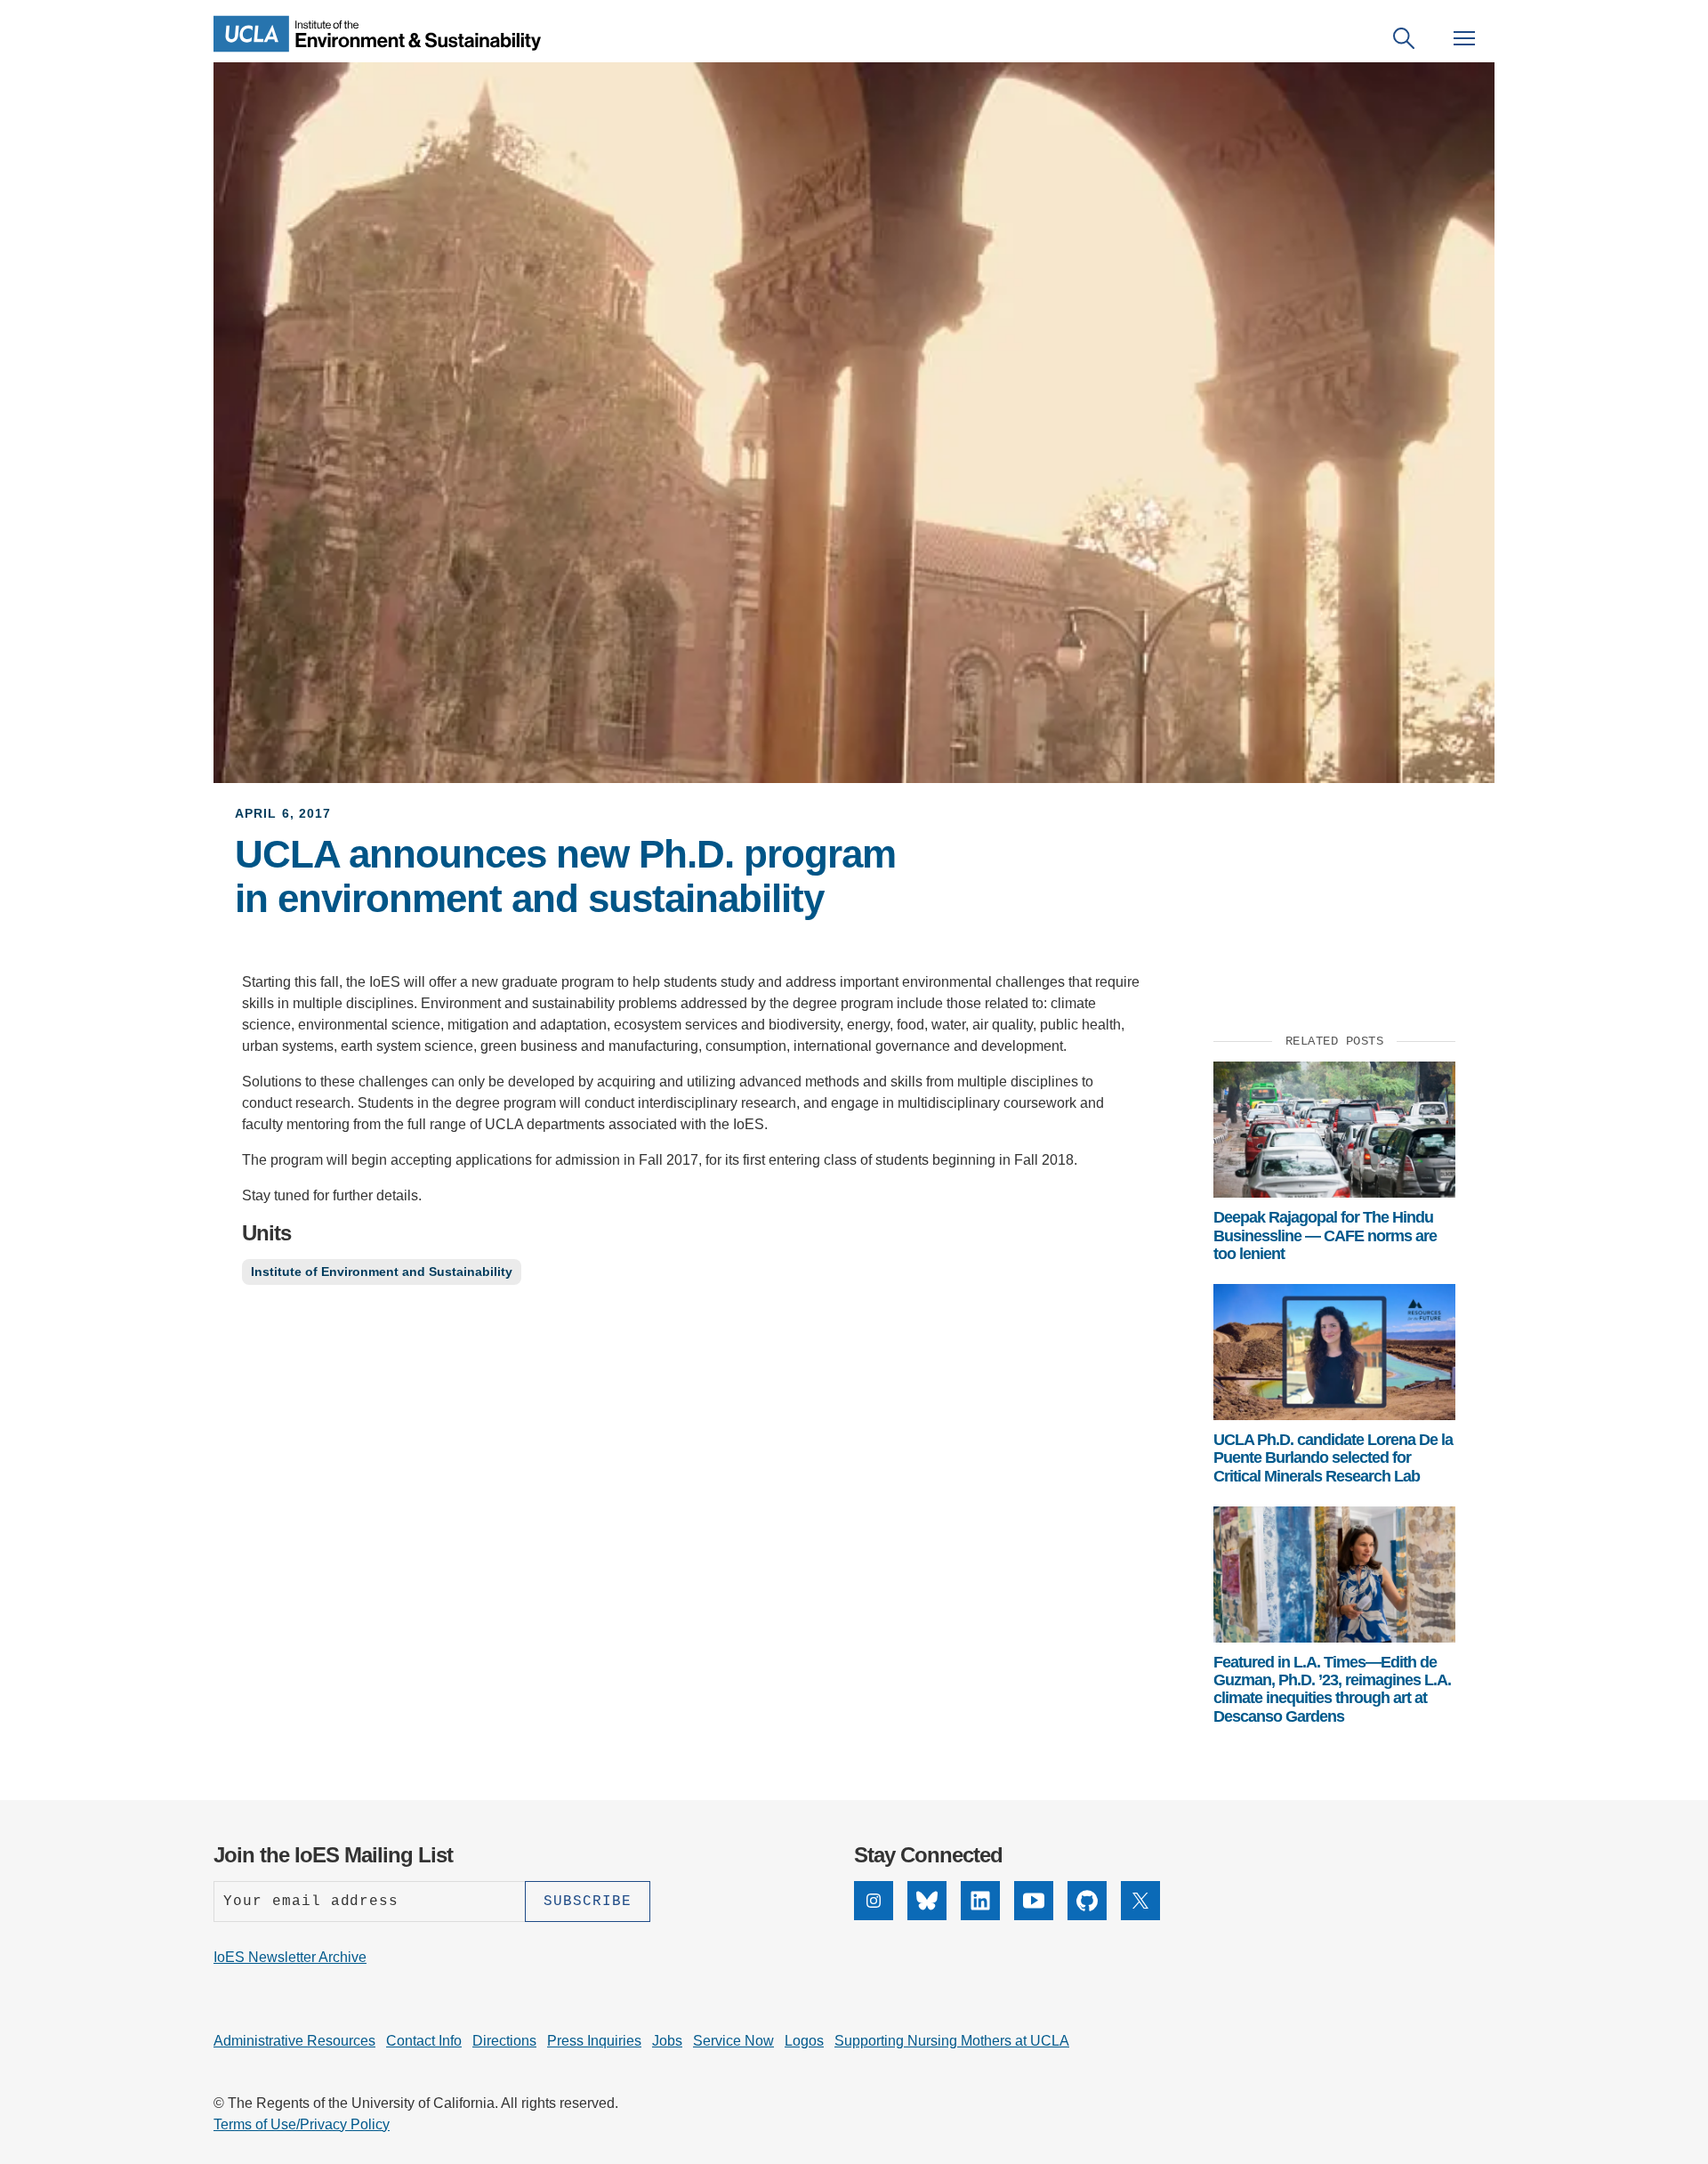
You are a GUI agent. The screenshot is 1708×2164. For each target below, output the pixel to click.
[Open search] (1404, 38)
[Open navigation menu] (1464, 38)
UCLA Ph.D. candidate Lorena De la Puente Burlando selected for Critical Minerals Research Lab (1333, 1458)
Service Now (733, 2041)
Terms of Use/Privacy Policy (302, 2124)
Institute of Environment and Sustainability (382, 1272)
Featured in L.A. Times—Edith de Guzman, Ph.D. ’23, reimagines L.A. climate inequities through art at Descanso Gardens (1332, 1689)
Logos (804, 2041)
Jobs (667, 2041)
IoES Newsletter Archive (290, 1957)
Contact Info (424, 2041)
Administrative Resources (294, 2041)
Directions (504, 2041)
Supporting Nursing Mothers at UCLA (952, 2041)
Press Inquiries (594, 2041)
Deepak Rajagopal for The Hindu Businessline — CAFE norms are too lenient (1325, 1235)
